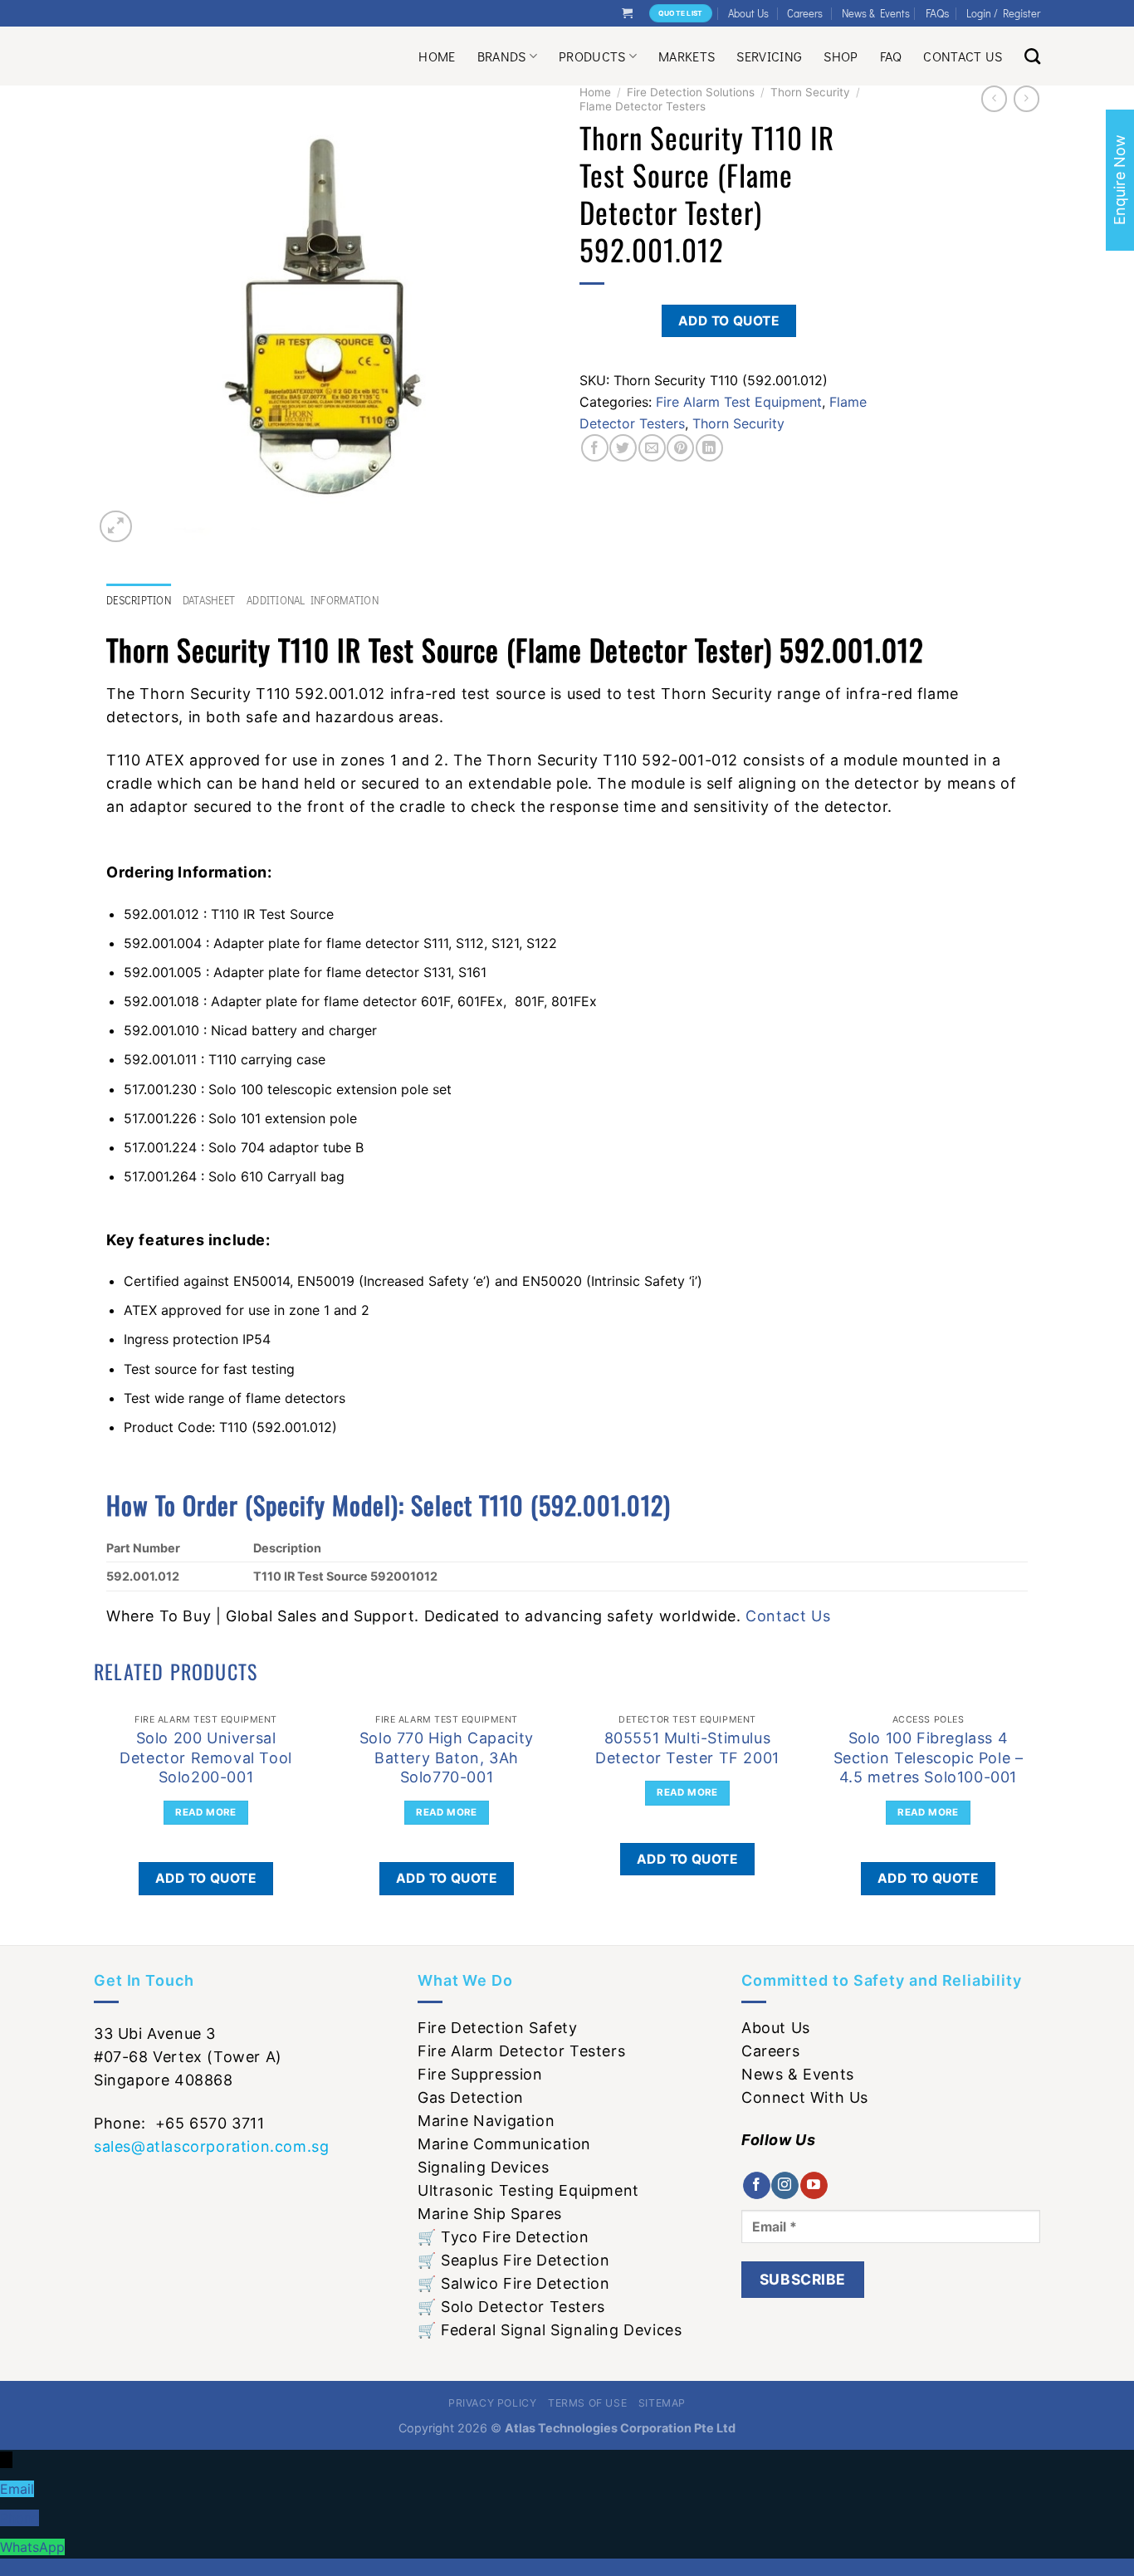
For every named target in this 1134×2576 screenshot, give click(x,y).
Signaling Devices (483, 2167)
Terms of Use (587, 2403)
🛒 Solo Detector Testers (511, 2307)
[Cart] (627, 13)
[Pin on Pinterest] (680, 448)
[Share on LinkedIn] (709, 448)
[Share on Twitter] (623, 448)
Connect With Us (805, 2097)
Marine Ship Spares (490, 2214)
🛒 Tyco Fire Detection (503, 2237)
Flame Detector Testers (643, 106)
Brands (502, 56)
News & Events (876, 13)
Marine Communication (504, 2144)
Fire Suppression (480, 2074)
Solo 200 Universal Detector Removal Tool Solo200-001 (206, 1757)
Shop (841, 56)
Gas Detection (471, 2097)
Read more (205, 1812)
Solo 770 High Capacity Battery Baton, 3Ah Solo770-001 (447, 1757)
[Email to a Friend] (652, 448)
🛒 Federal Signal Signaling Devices (550, 2330)
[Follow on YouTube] (814, 2186)
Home (437, 56)
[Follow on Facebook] (757, 2186)
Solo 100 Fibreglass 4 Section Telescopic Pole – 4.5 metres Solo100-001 (929, 1757)
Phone (20, 2518)
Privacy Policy (493, 2403)
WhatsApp (32, 2547)
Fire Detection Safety (498, 2028)
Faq (891, 56)
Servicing (769, 56)
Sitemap (662, 2403)
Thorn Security (810, 92)
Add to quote (729, 321)
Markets (687, 56)
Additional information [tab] (313, 600)
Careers (805, 13)
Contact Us (963, 56)
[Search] (1032, 56)
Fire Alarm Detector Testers (521, 2051)
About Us (748, 13)
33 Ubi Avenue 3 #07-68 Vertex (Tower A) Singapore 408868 (188, 2057)
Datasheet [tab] (209, 600)
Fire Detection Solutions (691, 92)
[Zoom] (116, 527)
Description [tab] (139, 600)
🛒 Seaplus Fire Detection (513, 2260)
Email (17, 2489)
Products (592, 56)
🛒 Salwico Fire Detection (513, 2283)
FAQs (938, 13)
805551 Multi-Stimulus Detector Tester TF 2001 (687, 1747)
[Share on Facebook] (595, 448)
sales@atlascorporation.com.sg (211, 2146)
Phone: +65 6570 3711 (179, 2123)
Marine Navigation (486, 2121)
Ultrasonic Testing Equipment (528, 2190)
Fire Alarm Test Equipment (739, 402)
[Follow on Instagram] (785, 2186)
